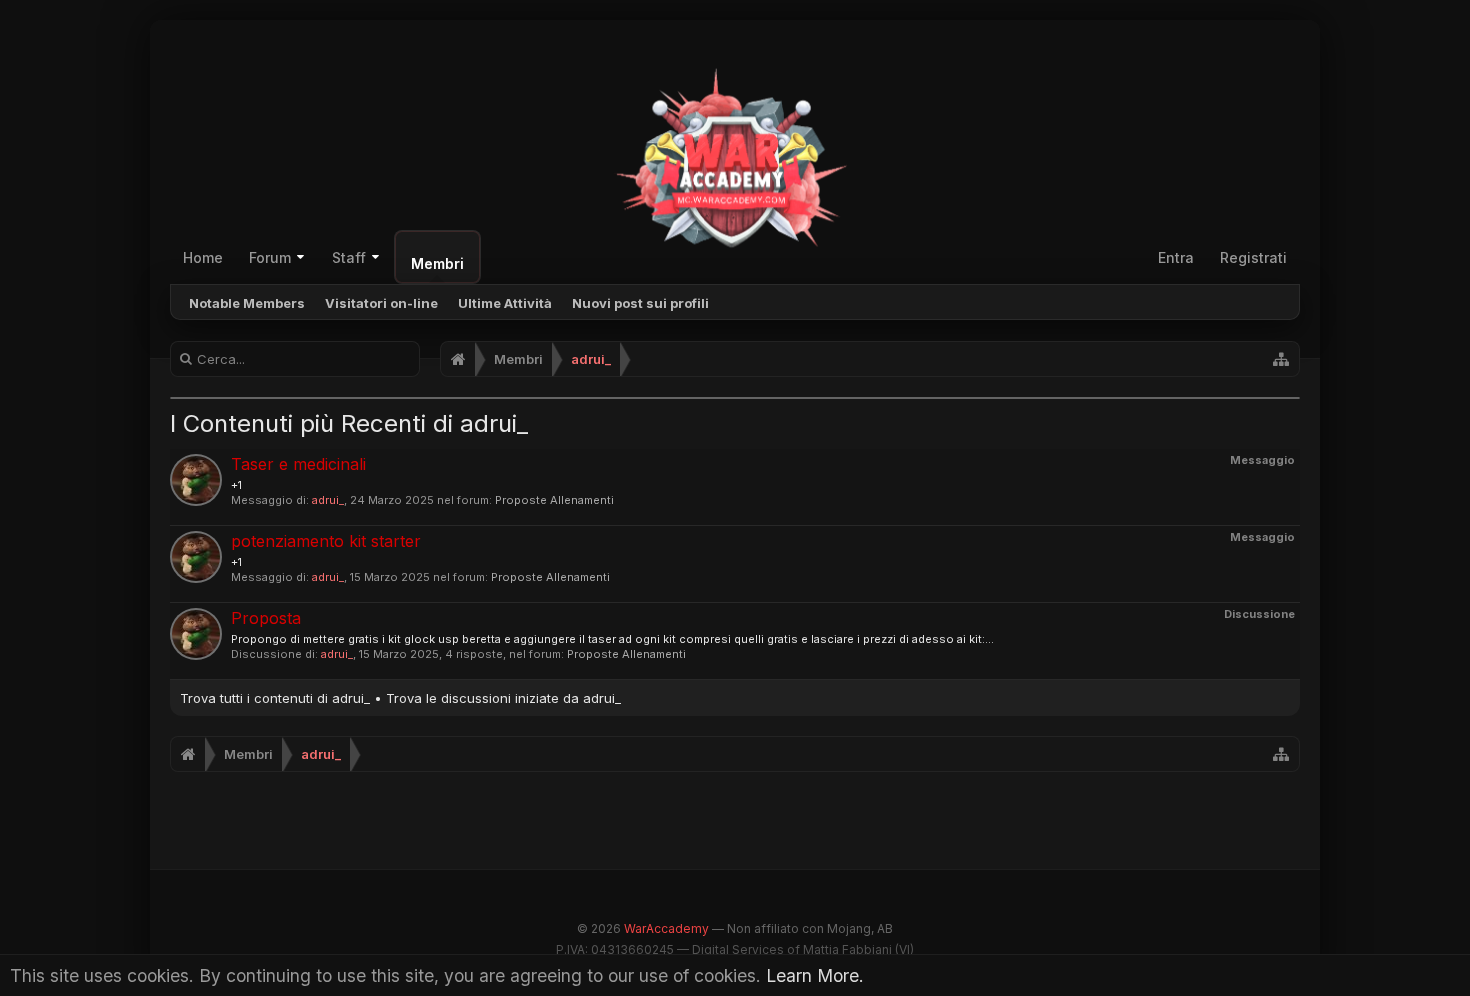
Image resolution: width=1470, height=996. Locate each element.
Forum (270, 257)
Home (203, 257)
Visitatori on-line (381, 303)
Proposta (266, 618)
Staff (349, 257)
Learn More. (815, 975)
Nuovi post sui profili (640, 303)
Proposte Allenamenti (554, 500)
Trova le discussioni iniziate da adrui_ (503, 698)
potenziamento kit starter (326, 541)
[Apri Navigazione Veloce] (1281, 359)
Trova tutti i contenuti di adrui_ (275, 698)
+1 (236, 485)
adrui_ (328, 500)
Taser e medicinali (298, 464)
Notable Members (247, 303)
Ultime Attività (505, 303)
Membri (437, 263)
